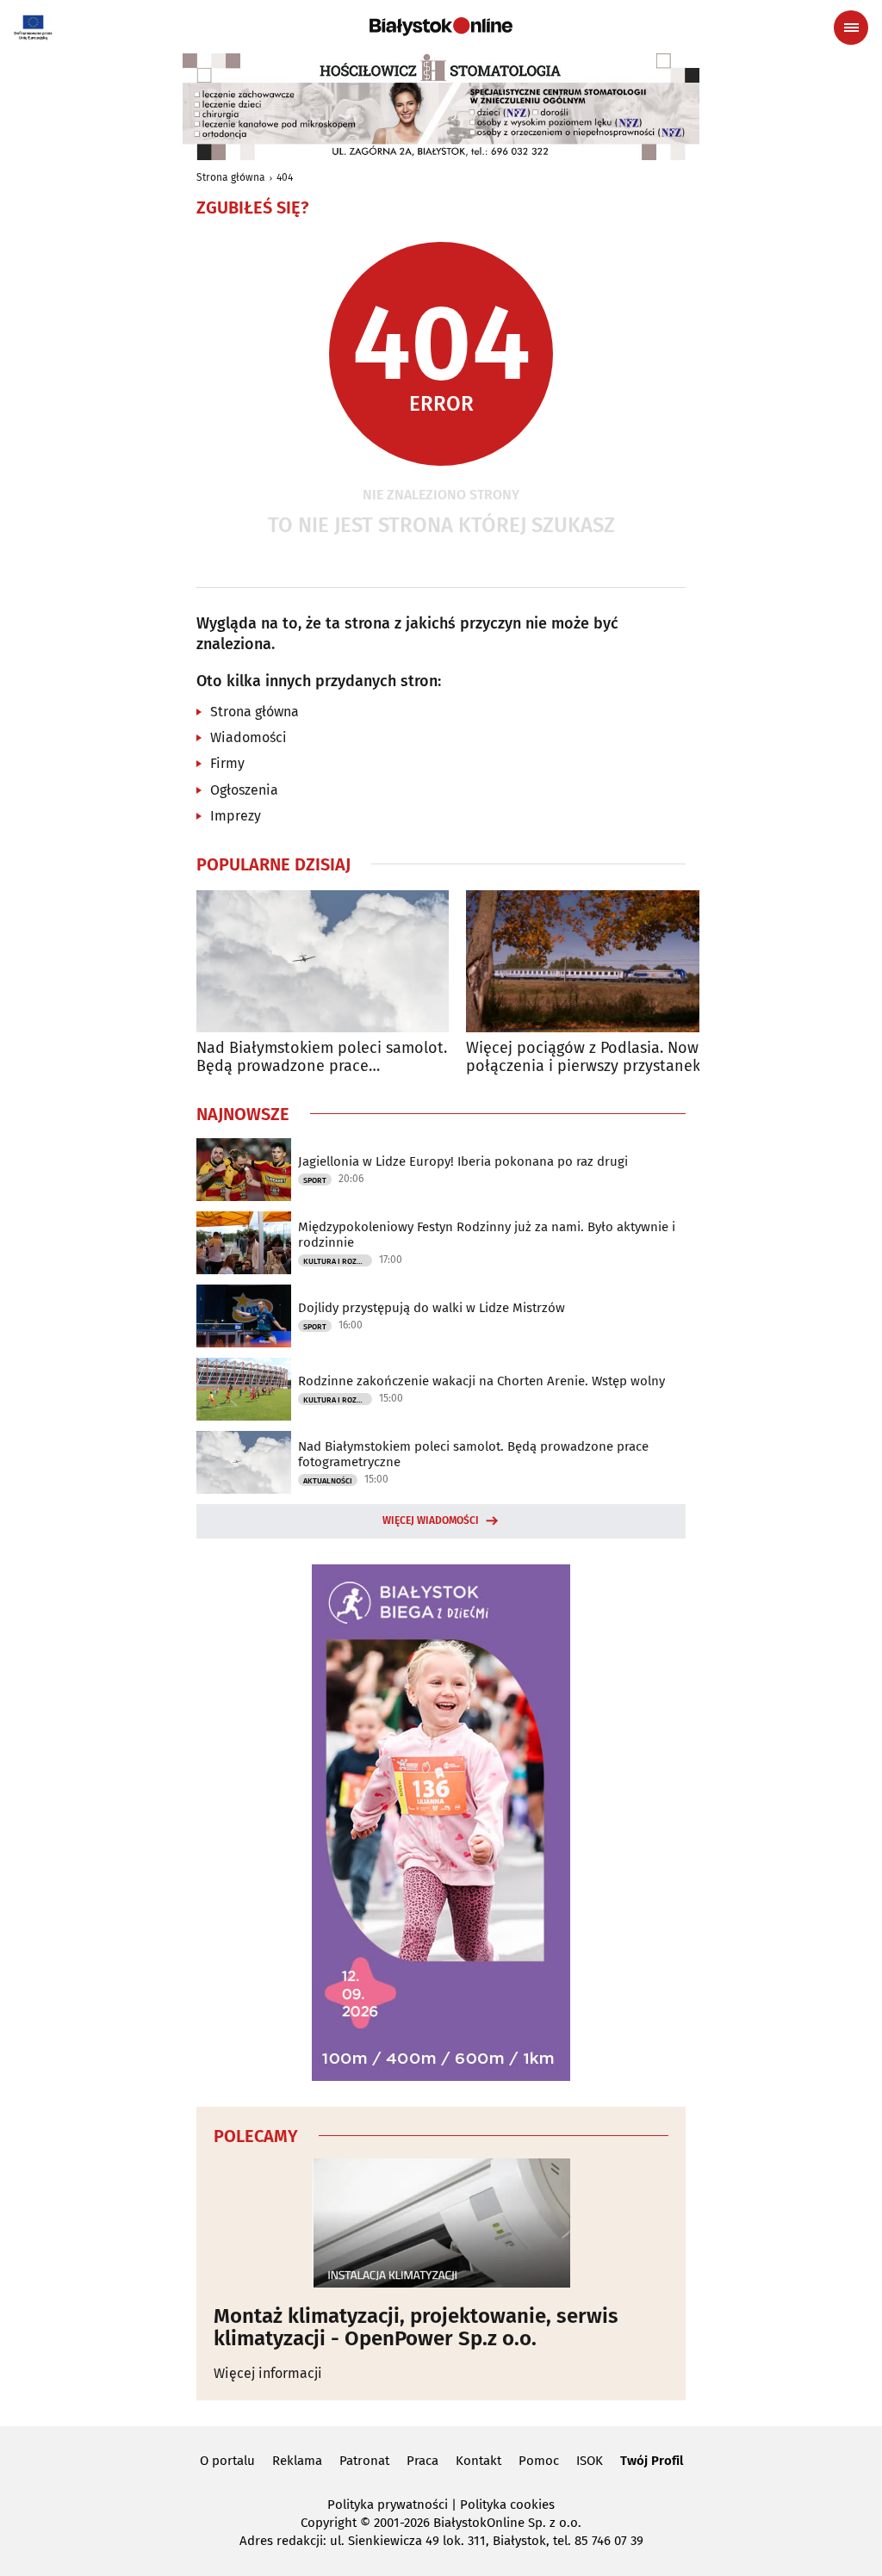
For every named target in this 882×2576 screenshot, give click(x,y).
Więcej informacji (268, 2373)
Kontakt (478, 2461)
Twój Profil (652, 2461)
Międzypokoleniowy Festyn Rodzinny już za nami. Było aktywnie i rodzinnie (487, 1235)
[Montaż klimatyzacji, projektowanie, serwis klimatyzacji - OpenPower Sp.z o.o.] (441, 2223)
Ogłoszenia (244, 790)
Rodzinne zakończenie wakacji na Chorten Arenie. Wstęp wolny (481, 1381)
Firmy (227, 763)
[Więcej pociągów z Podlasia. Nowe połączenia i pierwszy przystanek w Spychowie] (592, 961)
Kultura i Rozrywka (338, 1261)
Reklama (297, 2461)
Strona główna (231, 177)
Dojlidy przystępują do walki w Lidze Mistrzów (432, 1308)
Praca (422, 2461)
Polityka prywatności (388, 2505)
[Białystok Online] (441, 27)
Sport (315, 1180)
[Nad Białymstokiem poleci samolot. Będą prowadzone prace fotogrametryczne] (323, 961)
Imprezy (236, 816)
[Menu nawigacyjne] (851, 28)
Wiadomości (248, 737)
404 (285, 177)
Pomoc (539, 2461)
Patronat (364, 2461)
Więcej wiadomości (431, 1520)
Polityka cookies (507, 2505)
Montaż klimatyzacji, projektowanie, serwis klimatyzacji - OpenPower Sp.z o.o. (416, 2328)
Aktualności (328, 1481)
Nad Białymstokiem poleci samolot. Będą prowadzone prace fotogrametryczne (322, 1058)
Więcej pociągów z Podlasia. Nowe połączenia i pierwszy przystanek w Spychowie (591, 1058)
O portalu (227, 2461)
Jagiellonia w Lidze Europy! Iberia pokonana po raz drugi (463, 1161)
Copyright (329, 2523)
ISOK (590, 2461)
